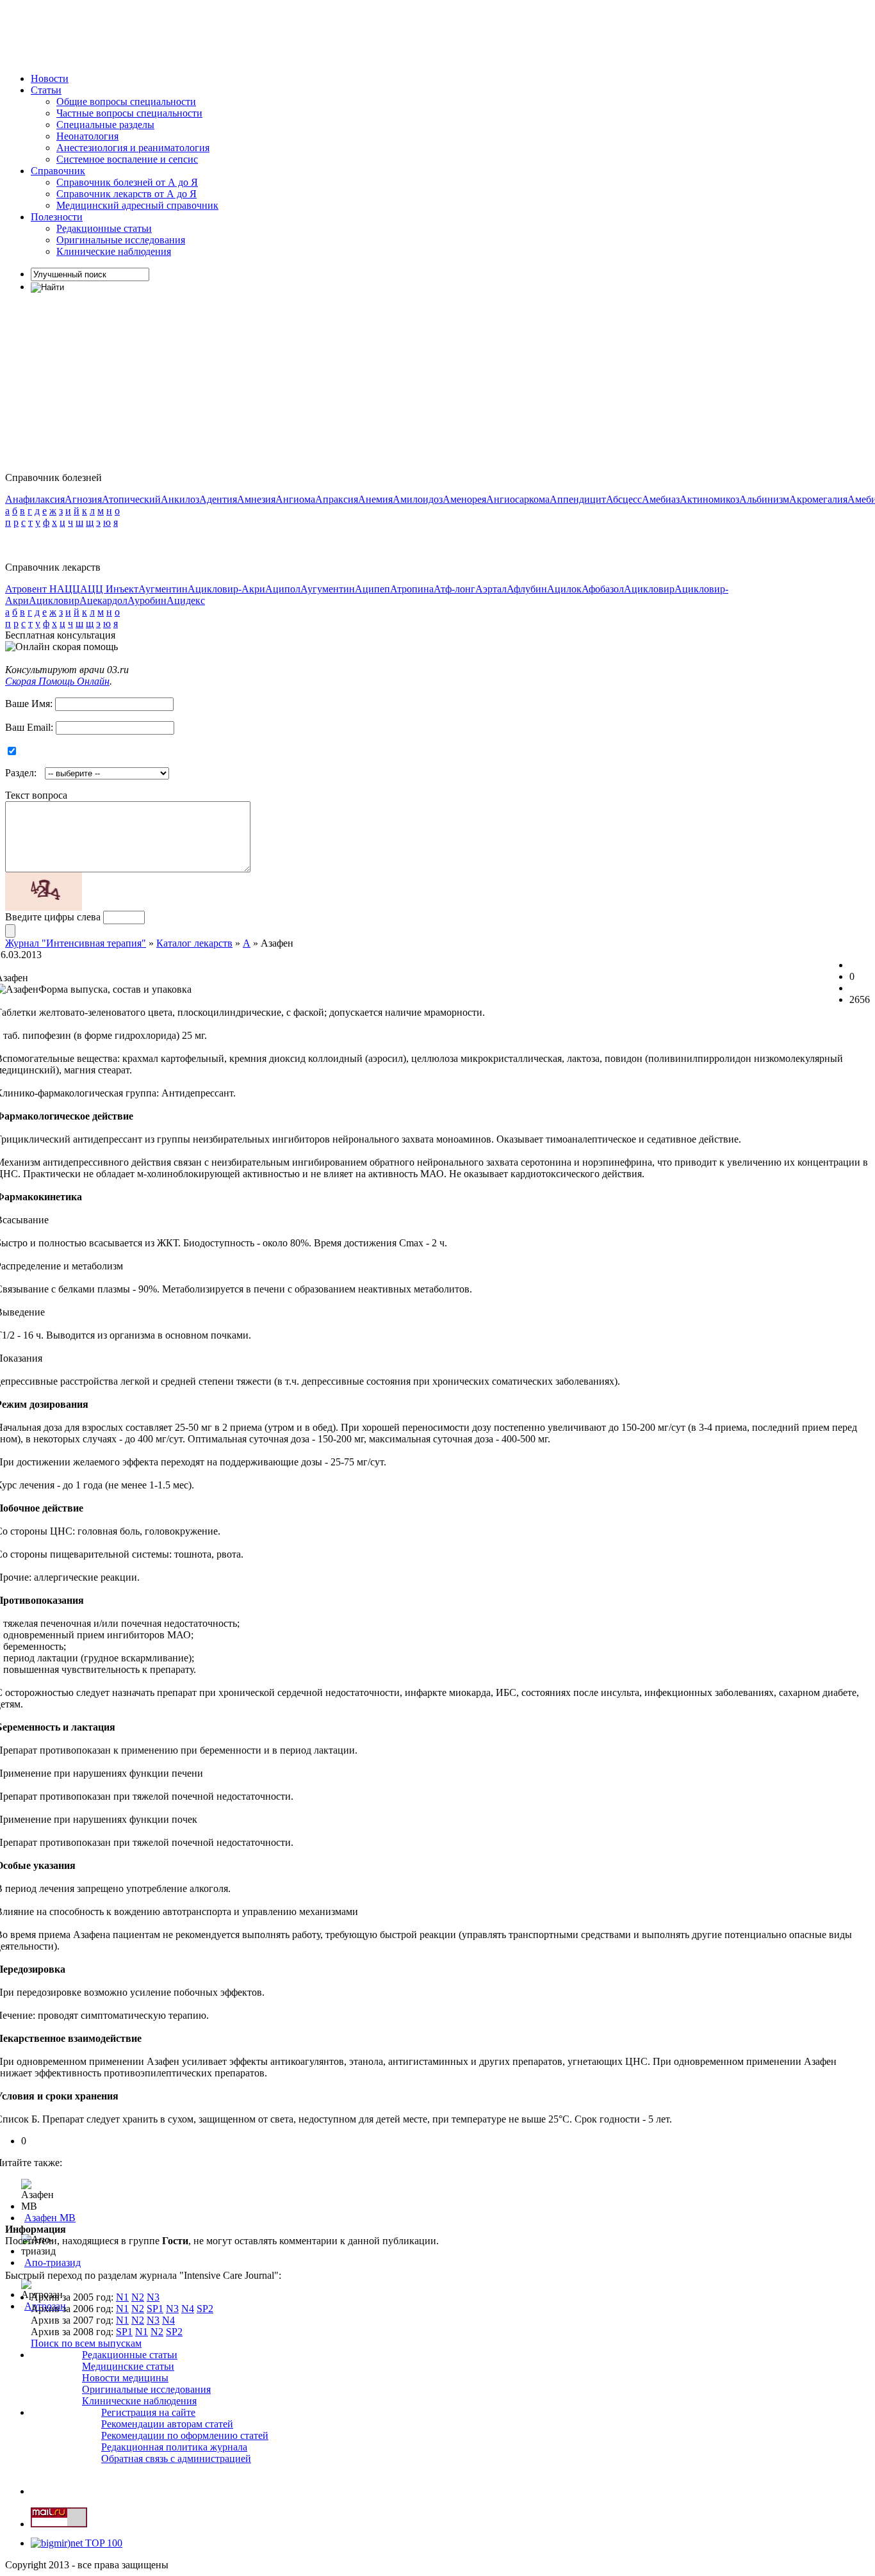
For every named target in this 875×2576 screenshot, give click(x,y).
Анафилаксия (35, 499)
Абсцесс (624, 499)
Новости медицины (125, 2378)
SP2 (205, 2309)
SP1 (155, 2309)
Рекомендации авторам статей (167, 2424)
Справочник (58, 171)
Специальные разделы (105, 125)
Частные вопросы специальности (129, 113)
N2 (138, 2297)
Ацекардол (103, 600)
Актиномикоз (709, 499)
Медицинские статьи (128, 2366)
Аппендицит (578, 499)
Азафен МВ (50, 2218)
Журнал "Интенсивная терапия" (76, 943)
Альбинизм (764, 499)
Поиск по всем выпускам (86, 2343)
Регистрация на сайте (148, 2412)
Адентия (218, 499)
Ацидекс (186, 600)
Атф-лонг (454, 589)
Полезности (57, 217)
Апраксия (337, 499)
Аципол (283, 589)
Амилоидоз (418, 499)
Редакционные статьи (104, 228)
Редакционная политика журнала (174, 2447)
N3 (153, 2297)
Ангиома (295, 499)
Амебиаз (661, 499)
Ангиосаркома (518, 499)
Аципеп (372, 589)
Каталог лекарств (194, 943)
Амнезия (256, 499)
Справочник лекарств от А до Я (127, 194)
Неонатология (87, 136)
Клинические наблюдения (114, 251)
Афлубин (527, 589)
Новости (50, 78)
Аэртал (491, 589)
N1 (122, 2297)
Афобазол (603, 589)
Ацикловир (649, 589)
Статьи (46, 90)
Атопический (131, 499)
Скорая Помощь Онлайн (57, 681)
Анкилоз (180, 499)
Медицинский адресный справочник (137, 205)
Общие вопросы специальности (126, 102)
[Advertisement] (238, 34)
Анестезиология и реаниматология (133, 148)
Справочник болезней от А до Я (127, 182)
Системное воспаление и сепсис (127, 159)
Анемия (375, 499)
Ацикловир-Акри (226, 589)
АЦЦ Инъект (109, 589)
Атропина (412, 589)
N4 (188, 2309)
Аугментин (163, 589)
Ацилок (564, 589)
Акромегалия (818, 499)
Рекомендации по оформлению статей (185, 2435)
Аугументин (328, 589)
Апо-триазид (53, 2262)
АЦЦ (69, 589)
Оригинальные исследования (121, 240)
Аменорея (464, 499)
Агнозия (83, 499)
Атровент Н (31, 589)
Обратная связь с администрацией (176, 2458)
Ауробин (147, 600)
